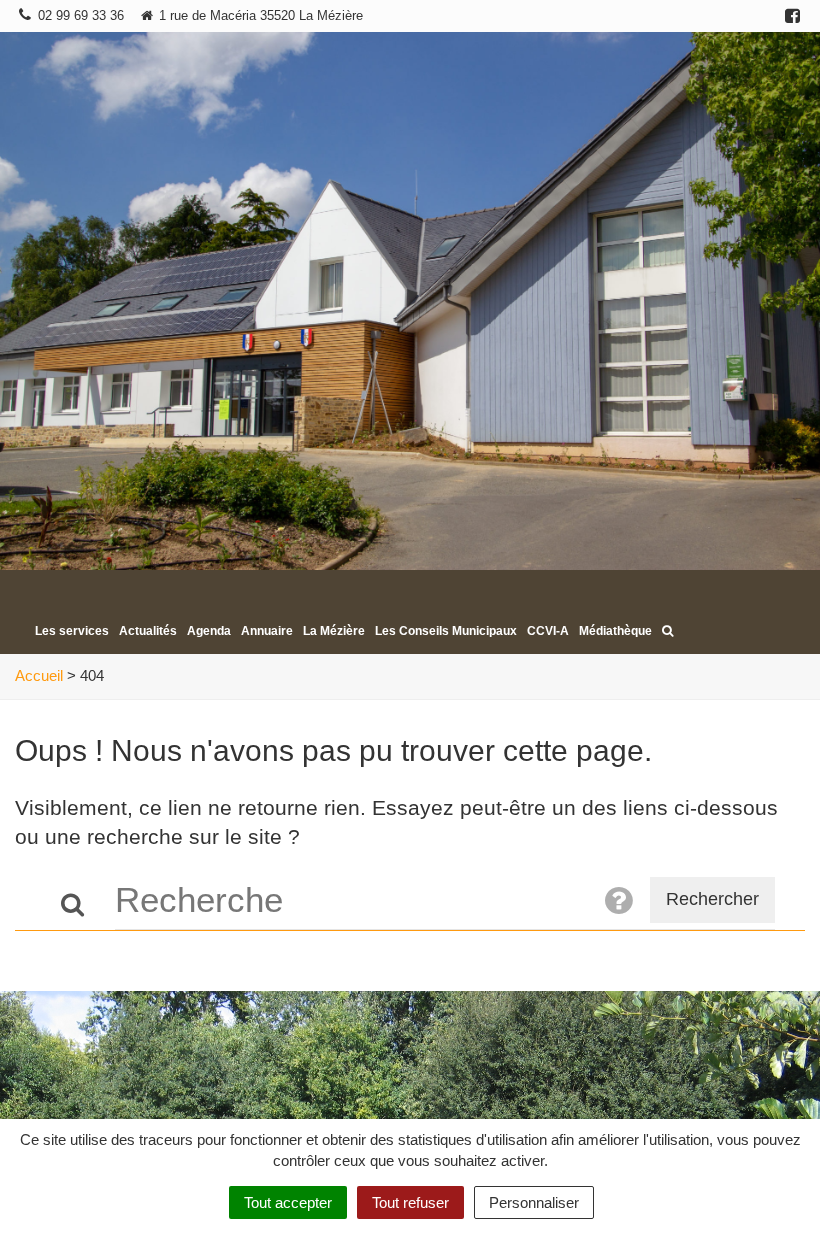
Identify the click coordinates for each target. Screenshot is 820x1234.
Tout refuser (410, 1202)
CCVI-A (548, 631)
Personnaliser (534, 1202)
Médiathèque (615, 631)
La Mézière (334, 631)
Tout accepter (288, 1202)
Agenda (209, 631)
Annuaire (267, 631)
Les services (72, 631)
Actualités (148, 631)
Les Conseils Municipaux (446, 631)
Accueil (39, 675)
